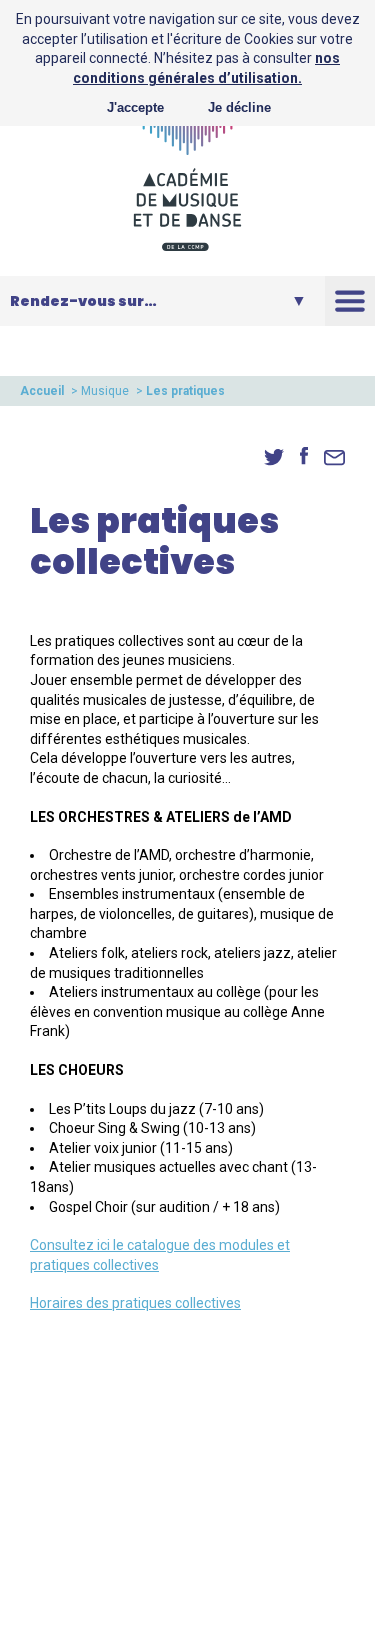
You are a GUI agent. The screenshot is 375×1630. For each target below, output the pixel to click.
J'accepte (135, 107)
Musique (105, 391)
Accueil (42, 391)
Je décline (239, 107)
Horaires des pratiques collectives (135, 1303)
